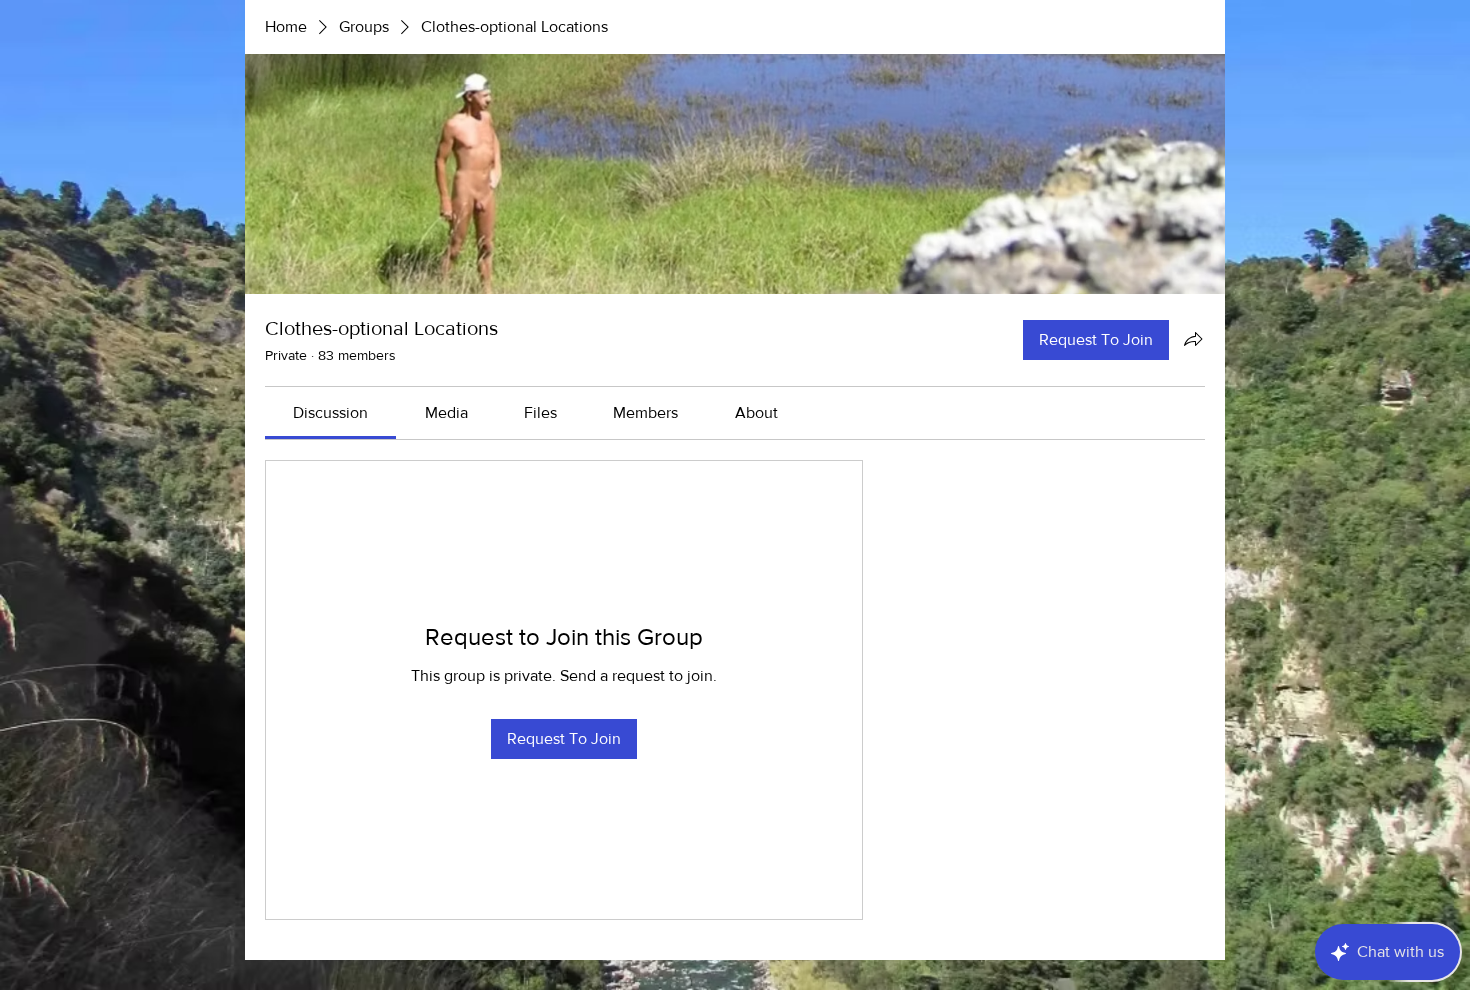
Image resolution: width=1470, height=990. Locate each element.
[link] (330, 412)
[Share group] (1193, 339)
